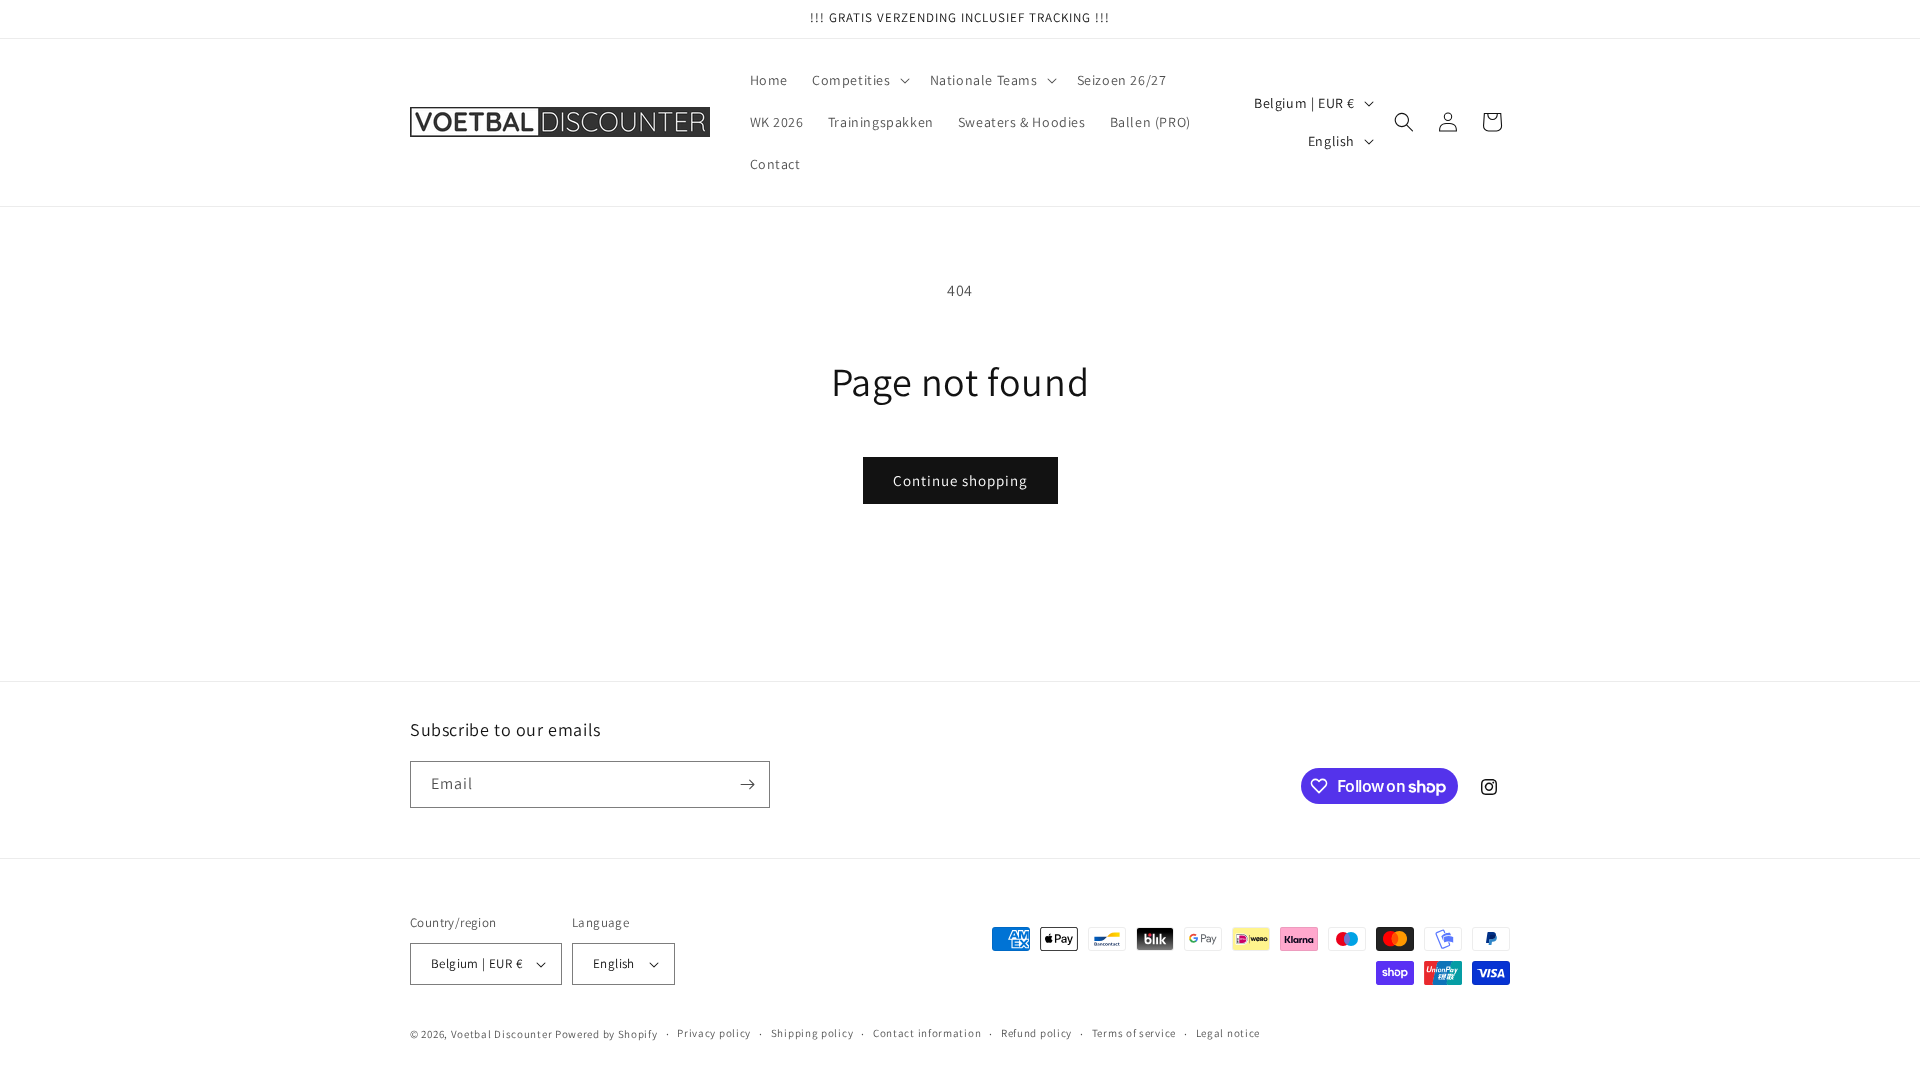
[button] (859, 80)
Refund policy (1036, 1033)
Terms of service (1134, 1033)
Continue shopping (960, 480)
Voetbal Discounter (502, 1034)
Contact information (927, 1033)
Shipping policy (812, 1033)
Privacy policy (714, 1033)
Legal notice (1228, 1033)
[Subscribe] (747, 784)
